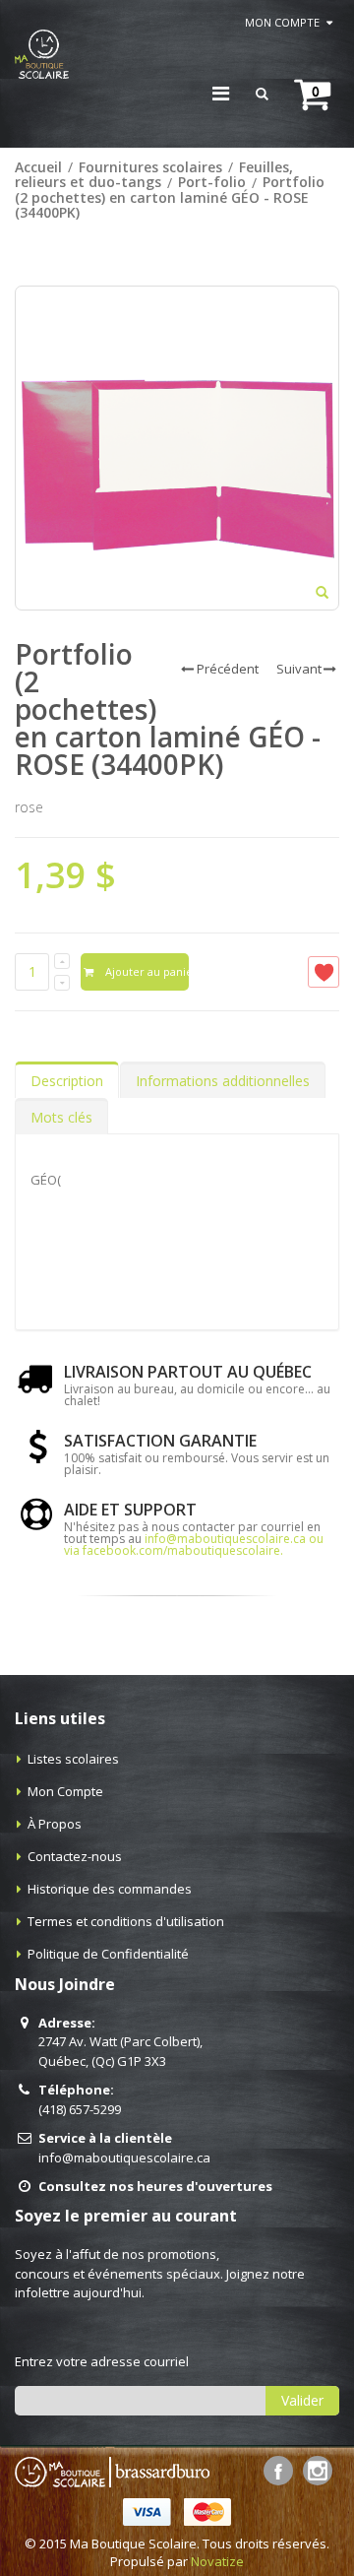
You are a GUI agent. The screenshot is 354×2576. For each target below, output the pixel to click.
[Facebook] (278, 2471)
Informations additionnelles (223, 1081)
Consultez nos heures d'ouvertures (155, 2186)
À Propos (55, 1824)
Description (67, 1081)
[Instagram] (318, 2471)
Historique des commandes (110, 1889)
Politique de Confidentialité (108, 1954)
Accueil (38, 167)
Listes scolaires (73, 1759)
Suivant (299, 669)
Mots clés (61, 1117)
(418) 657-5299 (80, 2109)
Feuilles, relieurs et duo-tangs (154, 174)
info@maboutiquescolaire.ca (124, 2157)
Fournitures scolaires (150, 167)
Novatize (217, 2561)
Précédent (228, 669)
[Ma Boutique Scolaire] (42, 54)
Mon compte (282, 22)
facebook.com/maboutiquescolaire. (183, 1550)
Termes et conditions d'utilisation (126, 1921)
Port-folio (212, 183)
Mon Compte (65, 1791)
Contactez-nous (75, 1856)
